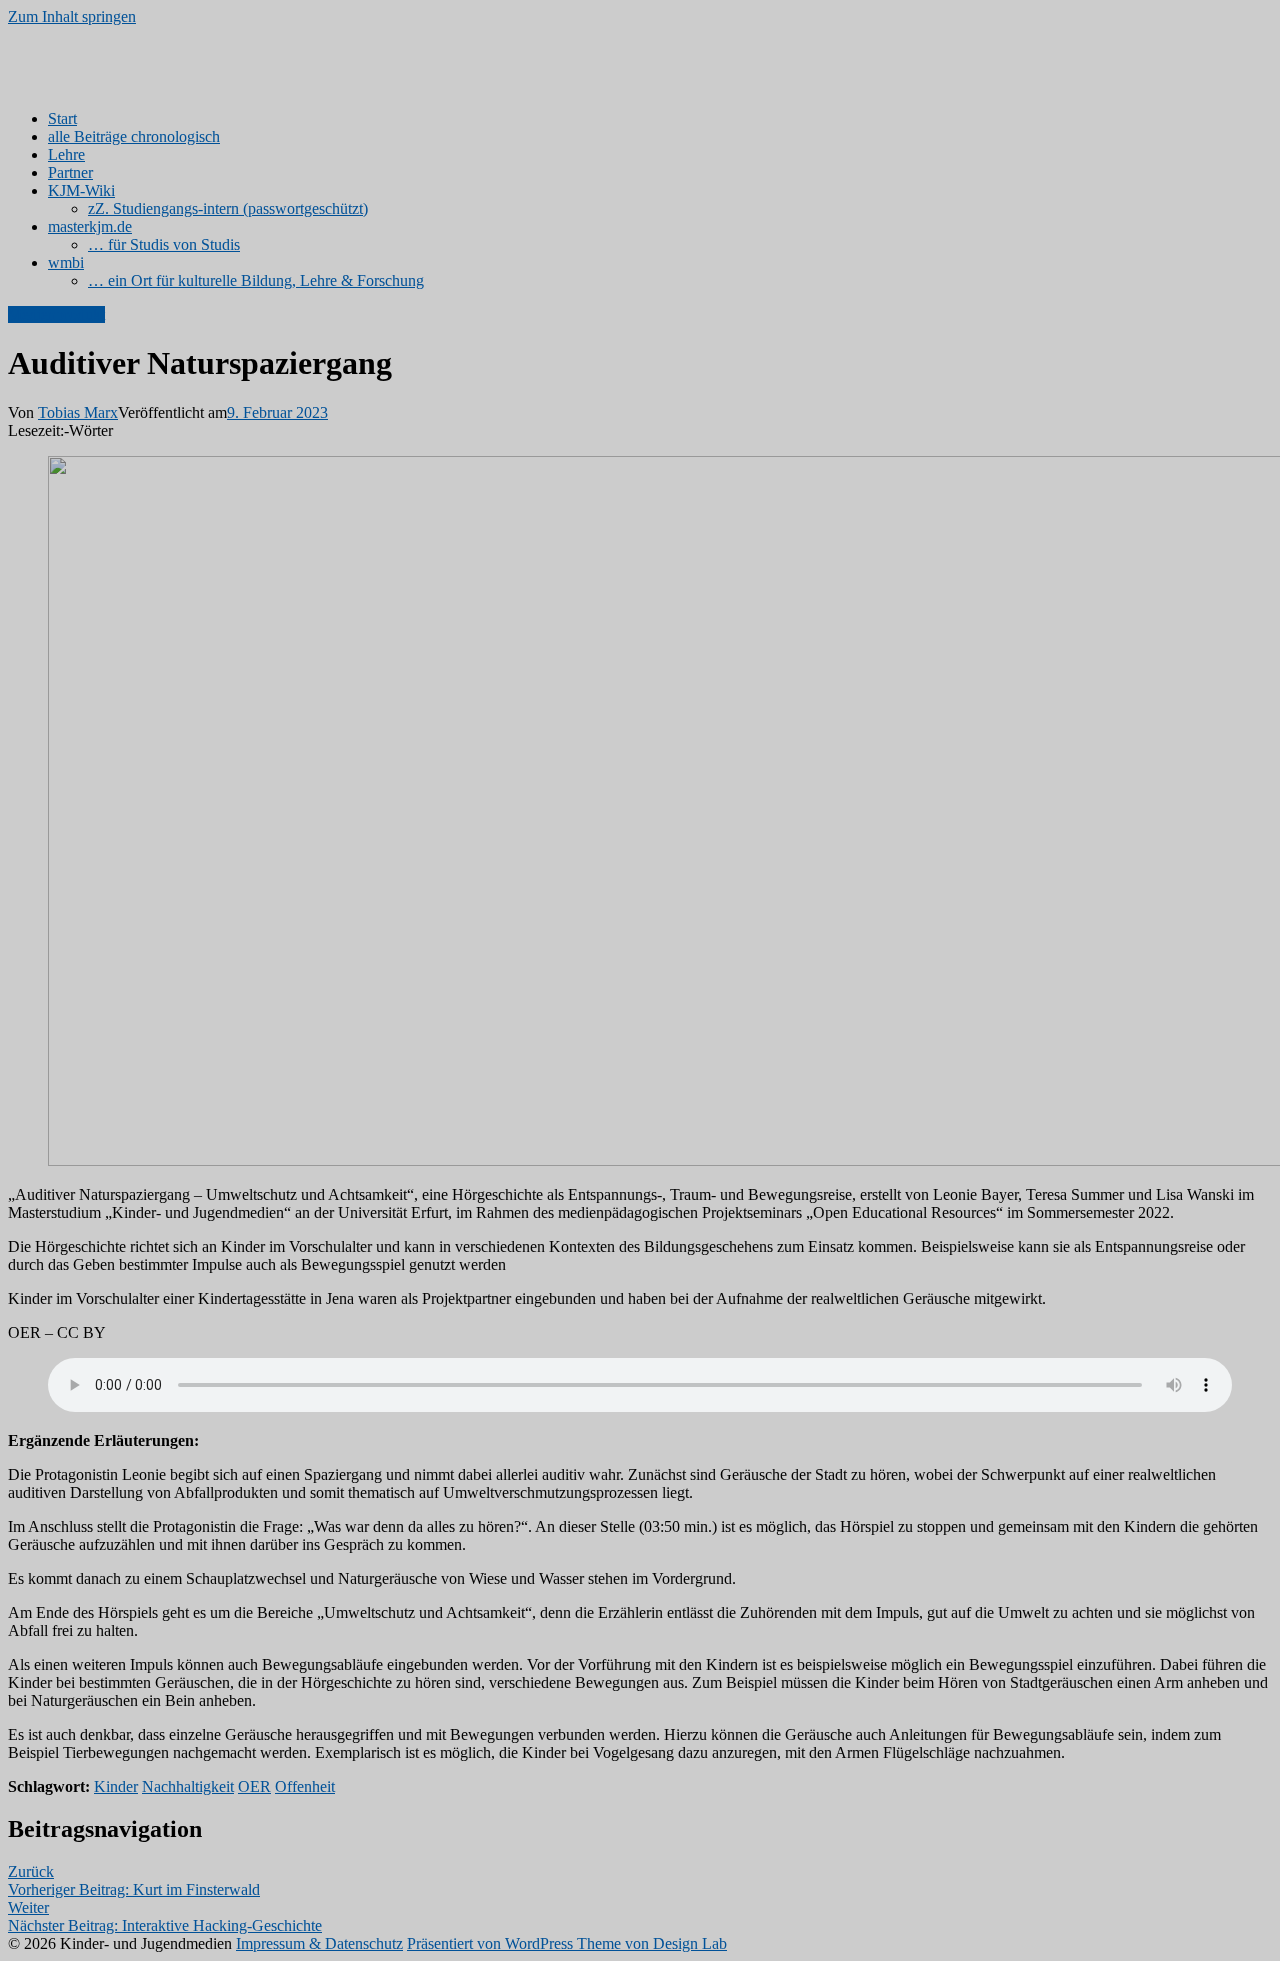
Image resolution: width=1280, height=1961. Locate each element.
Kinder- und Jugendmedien (94, 50)
